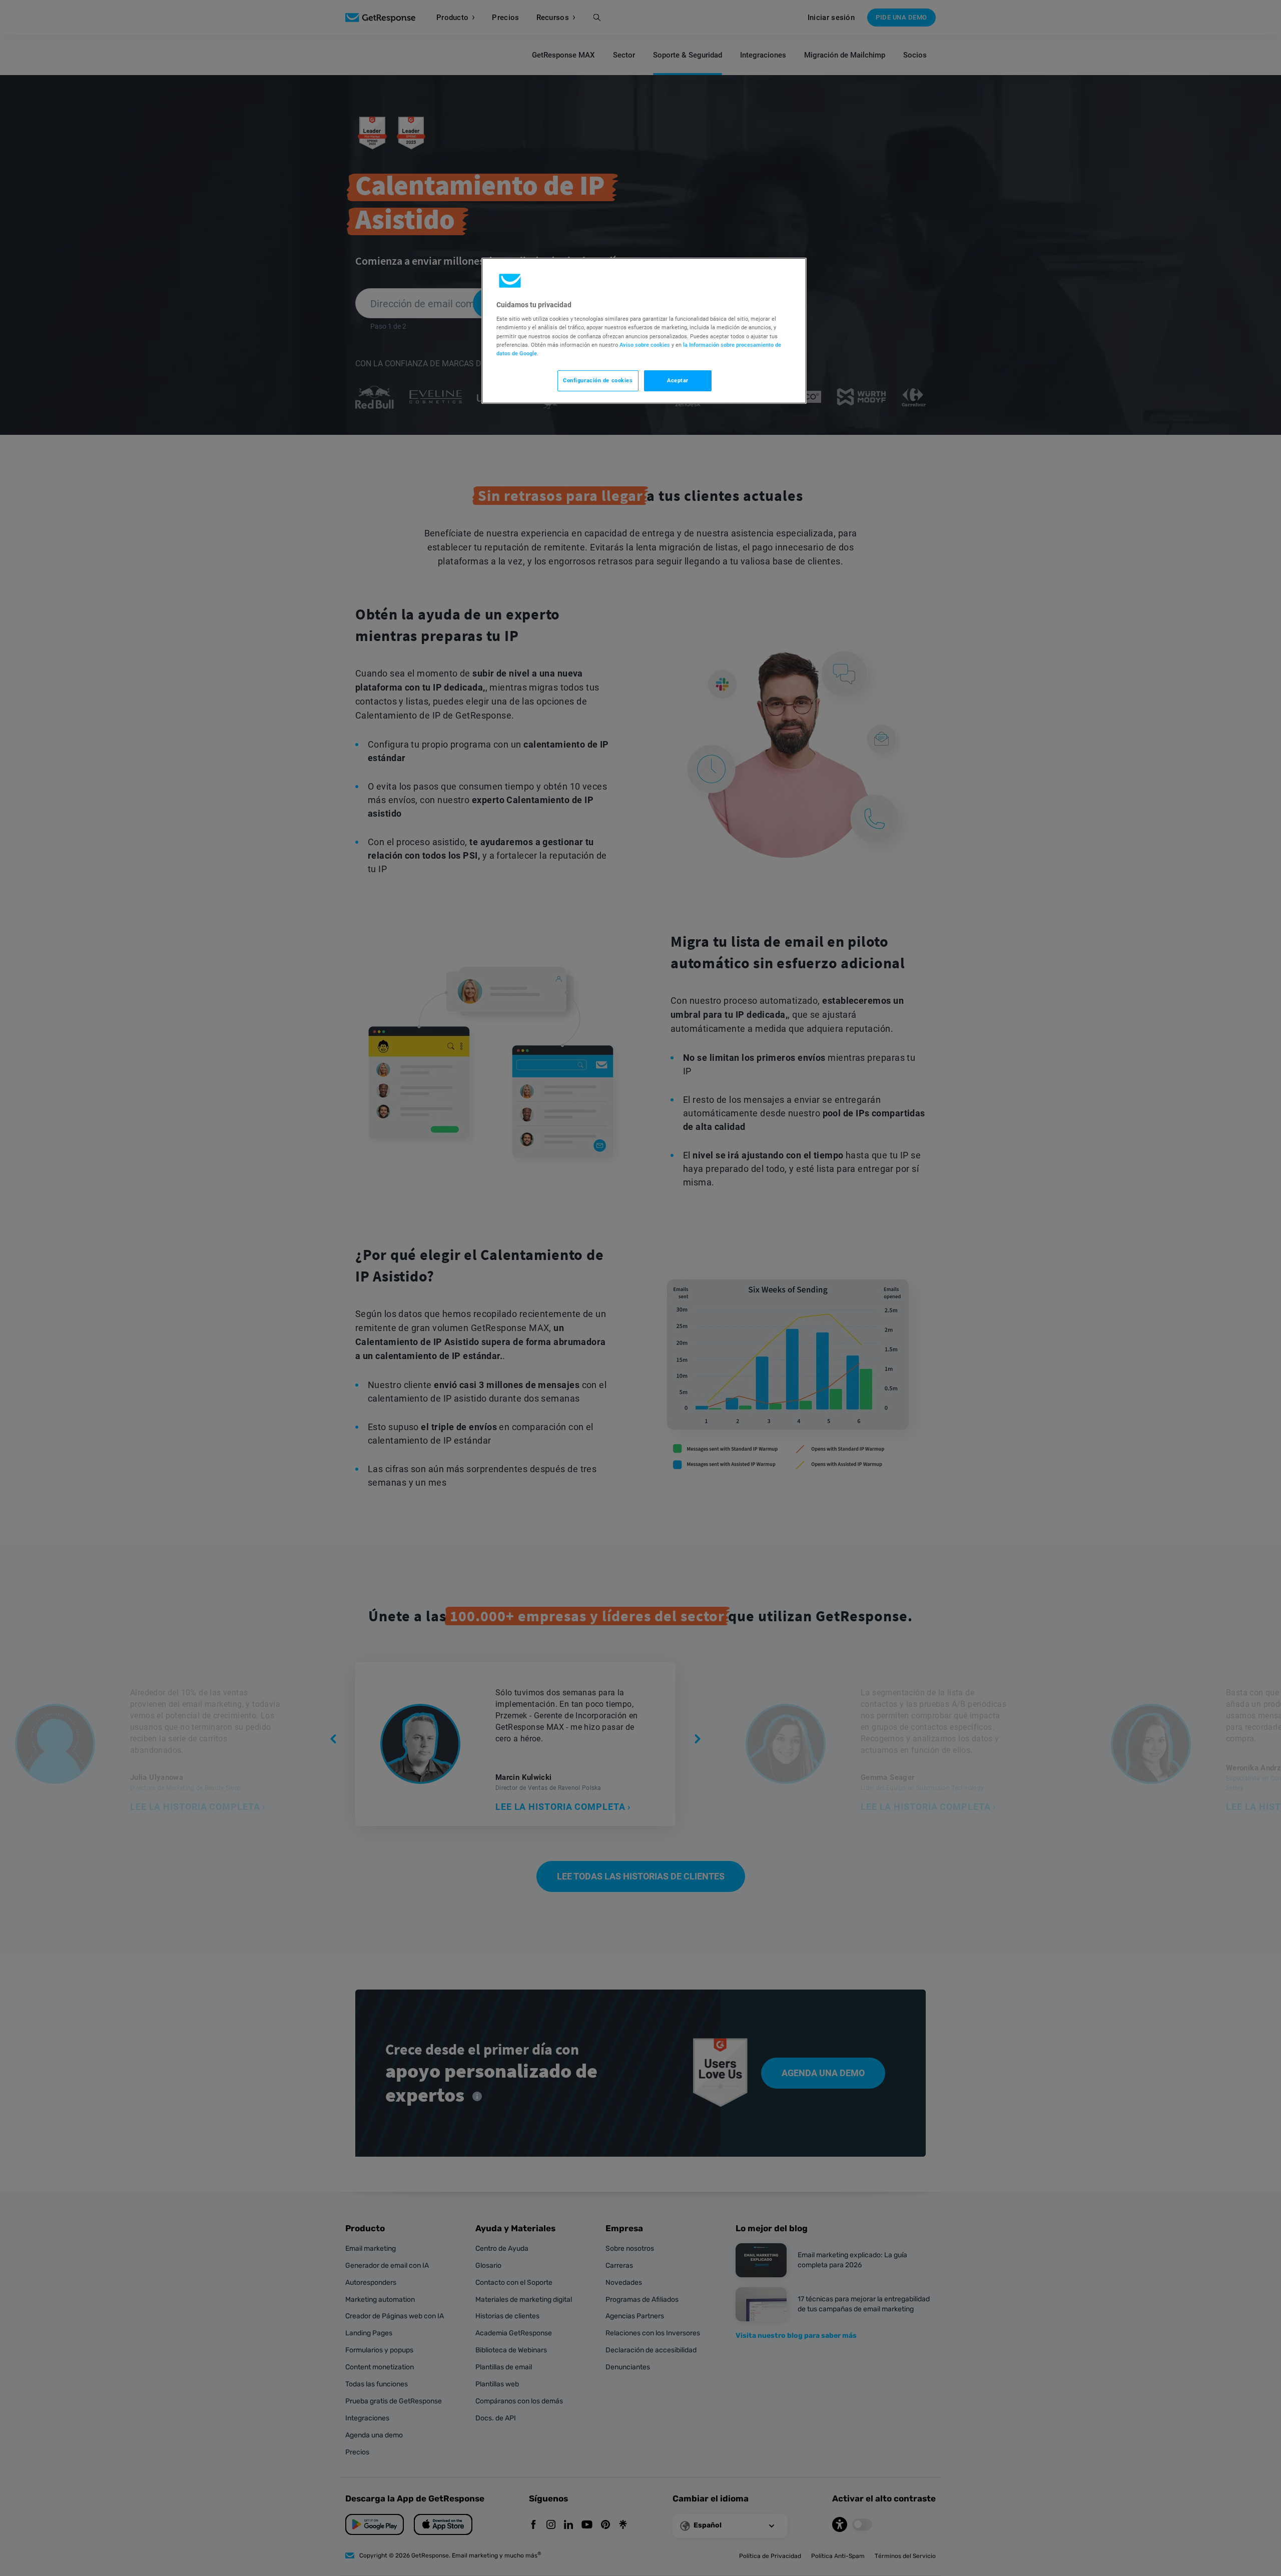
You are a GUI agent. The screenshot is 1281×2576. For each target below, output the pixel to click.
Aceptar (678, 380)
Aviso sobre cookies (645, 345)
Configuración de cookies (598, 380)
